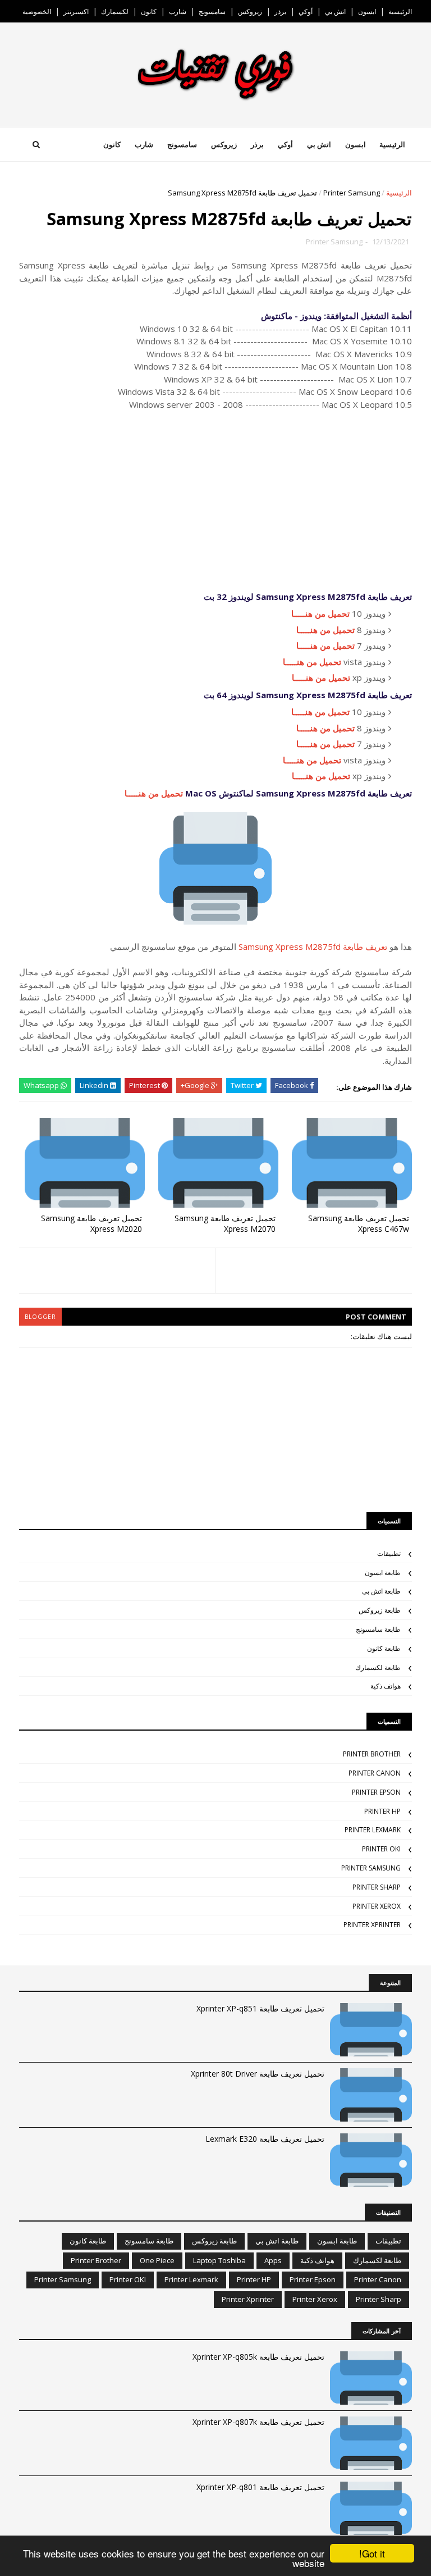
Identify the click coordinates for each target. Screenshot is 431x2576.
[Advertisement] (215, 500)
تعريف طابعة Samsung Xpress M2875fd (313, 946)
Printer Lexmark (373, 1830)
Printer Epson (376, 1792)
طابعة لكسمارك (378, 1667)
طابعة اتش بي (381, 1591)
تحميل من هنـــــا (320, 613)
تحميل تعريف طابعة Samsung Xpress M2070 (225, 1223)
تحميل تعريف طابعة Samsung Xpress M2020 (91, 1223)
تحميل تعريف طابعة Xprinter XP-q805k (258, 2357)
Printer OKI (381, 1849)
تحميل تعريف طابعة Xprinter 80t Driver (258, 2074)
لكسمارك (115, 12)
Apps (273, 2260)
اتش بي (335, 12)
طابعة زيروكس (380, 1610)
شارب (178, 12)
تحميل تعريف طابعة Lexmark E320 (265, 2139)
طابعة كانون (384, 1648)
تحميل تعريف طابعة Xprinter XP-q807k (258, 2422)
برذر (280, 12)
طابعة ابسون (383, 1573)
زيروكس (250, 12)
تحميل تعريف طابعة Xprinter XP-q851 (260, 2008)
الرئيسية (400, 12)
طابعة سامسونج (378, 1629)
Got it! (372, 2553)
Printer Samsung (352, 193)
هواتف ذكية (386, 1686)
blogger (40, 1317)
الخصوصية (37, 12)
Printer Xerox (377, 1906)
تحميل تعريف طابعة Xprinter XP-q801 (260, 2487)
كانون (149, 12)
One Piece (157, 2260)
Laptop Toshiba (219, 2260)
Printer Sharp (377, 1887)
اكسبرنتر (76, 12)
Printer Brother (372, 1754)
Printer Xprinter (372, 1925)
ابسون (367, 12)
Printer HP (382, 1811)
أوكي (306, 12)
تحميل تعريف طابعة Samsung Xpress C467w (359, 1223)
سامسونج (212, 12)
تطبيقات (389, 1553)
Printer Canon (375, 1773)
